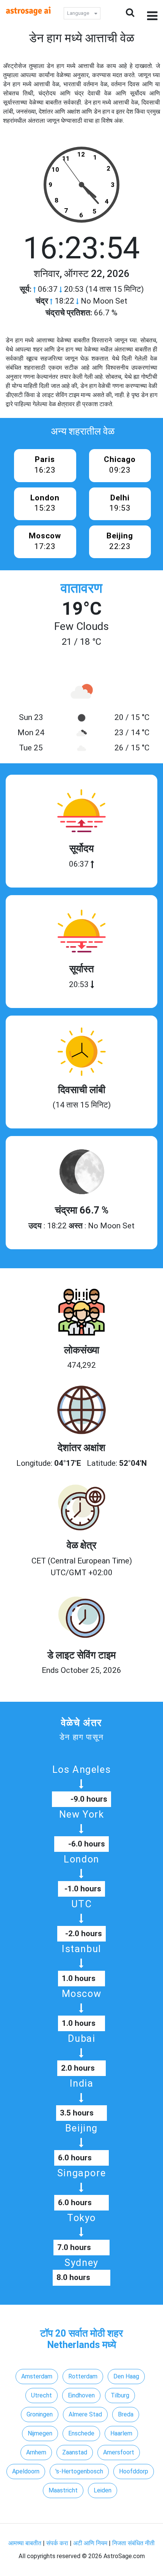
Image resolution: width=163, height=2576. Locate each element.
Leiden (103, 2490)
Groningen (40, 2414)
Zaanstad (75, 2452)
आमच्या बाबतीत (26, 2543)
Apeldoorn (26, 2471)
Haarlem (121, 2433)
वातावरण (81, 588)
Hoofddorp (134, 2471)
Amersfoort (119, 2452)
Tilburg (120, 2395)
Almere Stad (85, 2414)
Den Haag (126, 2376)
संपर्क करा (58, 2543)
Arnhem (36, 2452)
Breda (126, 2414)
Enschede (81, 2433)
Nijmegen (40, 2433)
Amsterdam (37, 2376)
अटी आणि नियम (90, 2543)
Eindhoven (81, 2395)
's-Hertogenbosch (79, 2471)
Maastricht (63, 2490)
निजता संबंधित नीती (133, 2543)
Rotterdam (83, 2376)
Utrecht (42, 2395)
